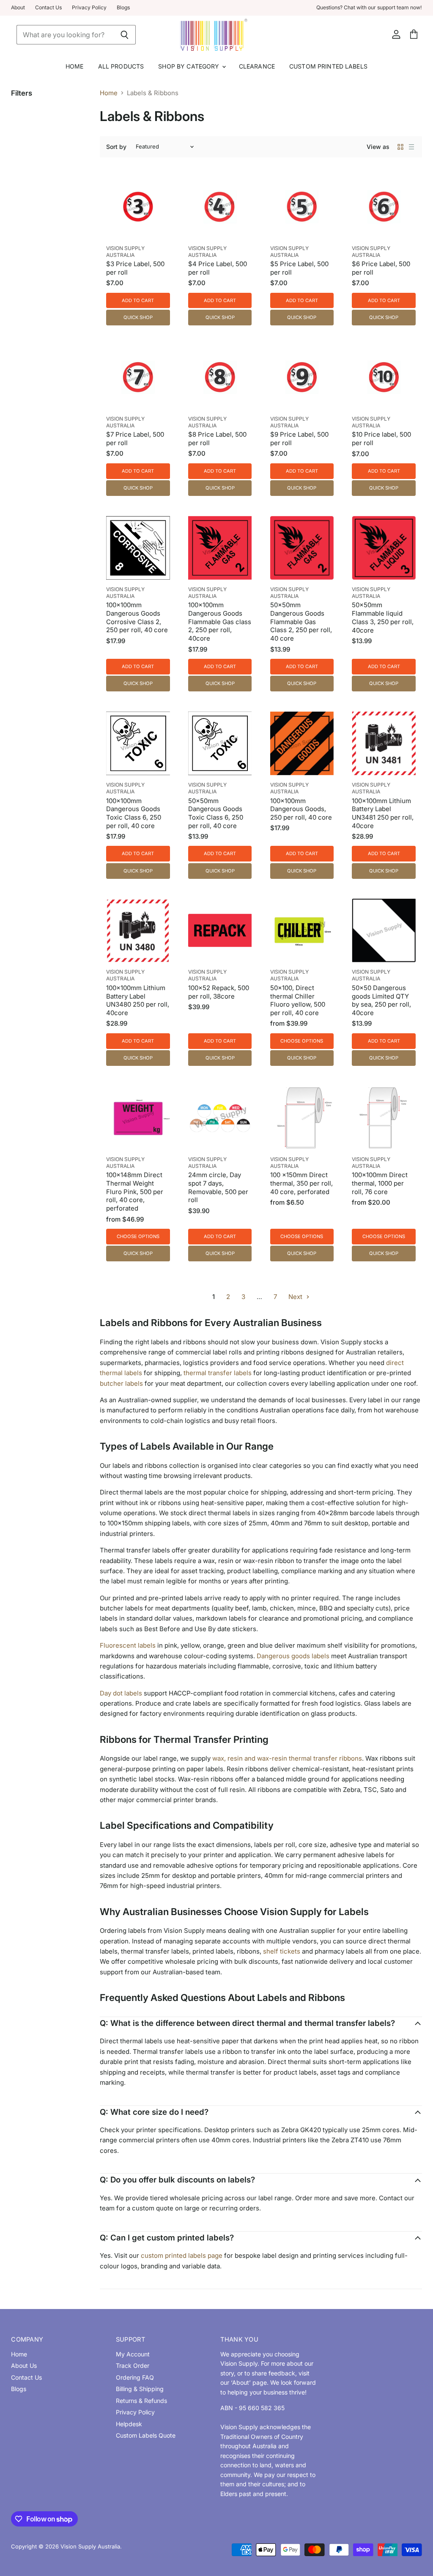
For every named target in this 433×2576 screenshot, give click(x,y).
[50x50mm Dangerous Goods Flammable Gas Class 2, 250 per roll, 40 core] (302, 548)
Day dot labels (121, 1693)
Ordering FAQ (135, 2377)
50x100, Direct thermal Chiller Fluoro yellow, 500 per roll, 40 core (298, 1000)
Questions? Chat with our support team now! (369, 8)
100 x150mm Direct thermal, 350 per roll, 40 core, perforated (301, 1183)
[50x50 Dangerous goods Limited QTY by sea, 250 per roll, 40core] (384, 930)
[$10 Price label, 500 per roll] (384, 377)
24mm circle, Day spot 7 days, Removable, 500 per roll (218, 1187)
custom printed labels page (182, 2255)
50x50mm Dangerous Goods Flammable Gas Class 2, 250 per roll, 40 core (301, 622)
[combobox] (65, 35)
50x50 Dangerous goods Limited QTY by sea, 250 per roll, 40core (381, 1000)
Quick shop (138, 317)
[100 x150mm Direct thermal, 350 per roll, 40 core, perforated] (302, 1117)
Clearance (257, 66)
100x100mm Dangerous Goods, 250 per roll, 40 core (301, 809)
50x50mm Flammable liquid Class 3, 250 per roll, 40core (383, 617)
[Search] (125, 35)
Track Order (133, 2365)
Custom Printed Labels (328, 66)
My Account (133, 2354)
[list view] (411, 147)
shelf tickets (282, 1951)
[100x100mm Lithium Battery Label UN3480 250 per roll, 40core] (138, 930)
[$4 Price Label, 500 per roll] (220, 206)
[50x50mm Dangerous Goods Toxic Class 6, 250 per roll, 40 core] (220, 743)
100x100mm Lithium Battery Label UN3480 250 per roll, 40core (138, 1000)
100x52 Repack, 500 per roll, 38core (219, 992)
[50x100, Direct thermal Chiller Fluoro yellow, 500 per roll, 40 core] (302, 930)
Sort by (116, 147)
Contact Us (48, 8)
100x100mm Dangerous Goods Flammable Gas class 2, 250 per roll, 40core (220, 622)
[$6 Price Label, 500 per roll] (384, 206)
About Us (24, 2365)
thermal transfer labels (218, 1373)
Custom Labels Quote (146, 2435)
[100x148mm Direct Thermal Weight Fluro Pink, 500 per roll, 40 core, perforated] (138, 1117)
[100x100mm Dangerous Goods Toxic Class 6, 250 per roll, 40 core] (138, 743)
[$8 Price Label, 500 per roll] (220, 377)
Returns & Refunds (141, 2401)
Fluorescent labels (128, 1645)
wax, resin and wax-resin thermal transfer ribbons (287, 1758)
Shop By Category (189, 66)
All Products (121, 66)
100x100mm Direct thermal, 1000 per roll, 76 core (380, 1183)
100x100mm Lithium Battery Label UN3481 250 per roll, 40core (383, 813)
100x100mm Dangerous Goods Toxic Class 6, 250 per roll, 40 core (134, 813)
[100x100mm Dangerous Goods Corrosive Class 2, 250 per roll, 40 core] (138, 548)
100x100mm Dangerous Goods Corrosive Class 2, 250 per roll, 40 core (137, 617)
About (18, 8)
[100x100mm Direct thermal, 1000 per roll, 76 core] (384, 1117)
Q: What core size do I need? (154, 2112)
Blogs (123, 8)
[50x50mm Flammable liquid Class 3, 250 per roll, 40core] (384, 548)
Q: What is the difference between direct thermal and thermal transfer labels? (247, 2023)
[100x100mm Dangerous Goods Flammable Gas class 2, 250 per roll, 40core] (220, 548)
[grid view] (400, 147)
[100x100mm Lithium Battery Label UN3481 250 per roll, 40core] (384, 743)
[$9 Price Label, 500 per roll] (302, 377)
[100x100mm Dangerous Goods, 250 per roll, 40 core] (302, 743)
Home (75, 66)
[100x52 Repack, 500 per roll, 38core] (220, 930)
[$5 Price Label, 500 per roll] (302, 206)
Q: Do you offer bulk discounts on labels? (177, 2180)
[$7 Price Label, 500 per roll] (138, 377)
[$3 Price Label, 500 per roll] (138, 206)
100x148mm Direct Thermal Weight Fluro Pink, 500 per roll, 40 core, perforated (135, 1192)
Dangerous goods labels (293, 1656)
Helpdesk (129, 2424)
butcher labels (121, 1383)
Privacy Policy (89, 8)
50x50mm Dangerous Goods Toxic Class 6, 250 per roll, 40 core (216, 813)
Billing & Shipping (140, 2389)
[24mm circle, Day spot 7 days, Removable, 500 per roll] (220, 1117)
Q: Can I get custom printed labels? (167, 2238)
